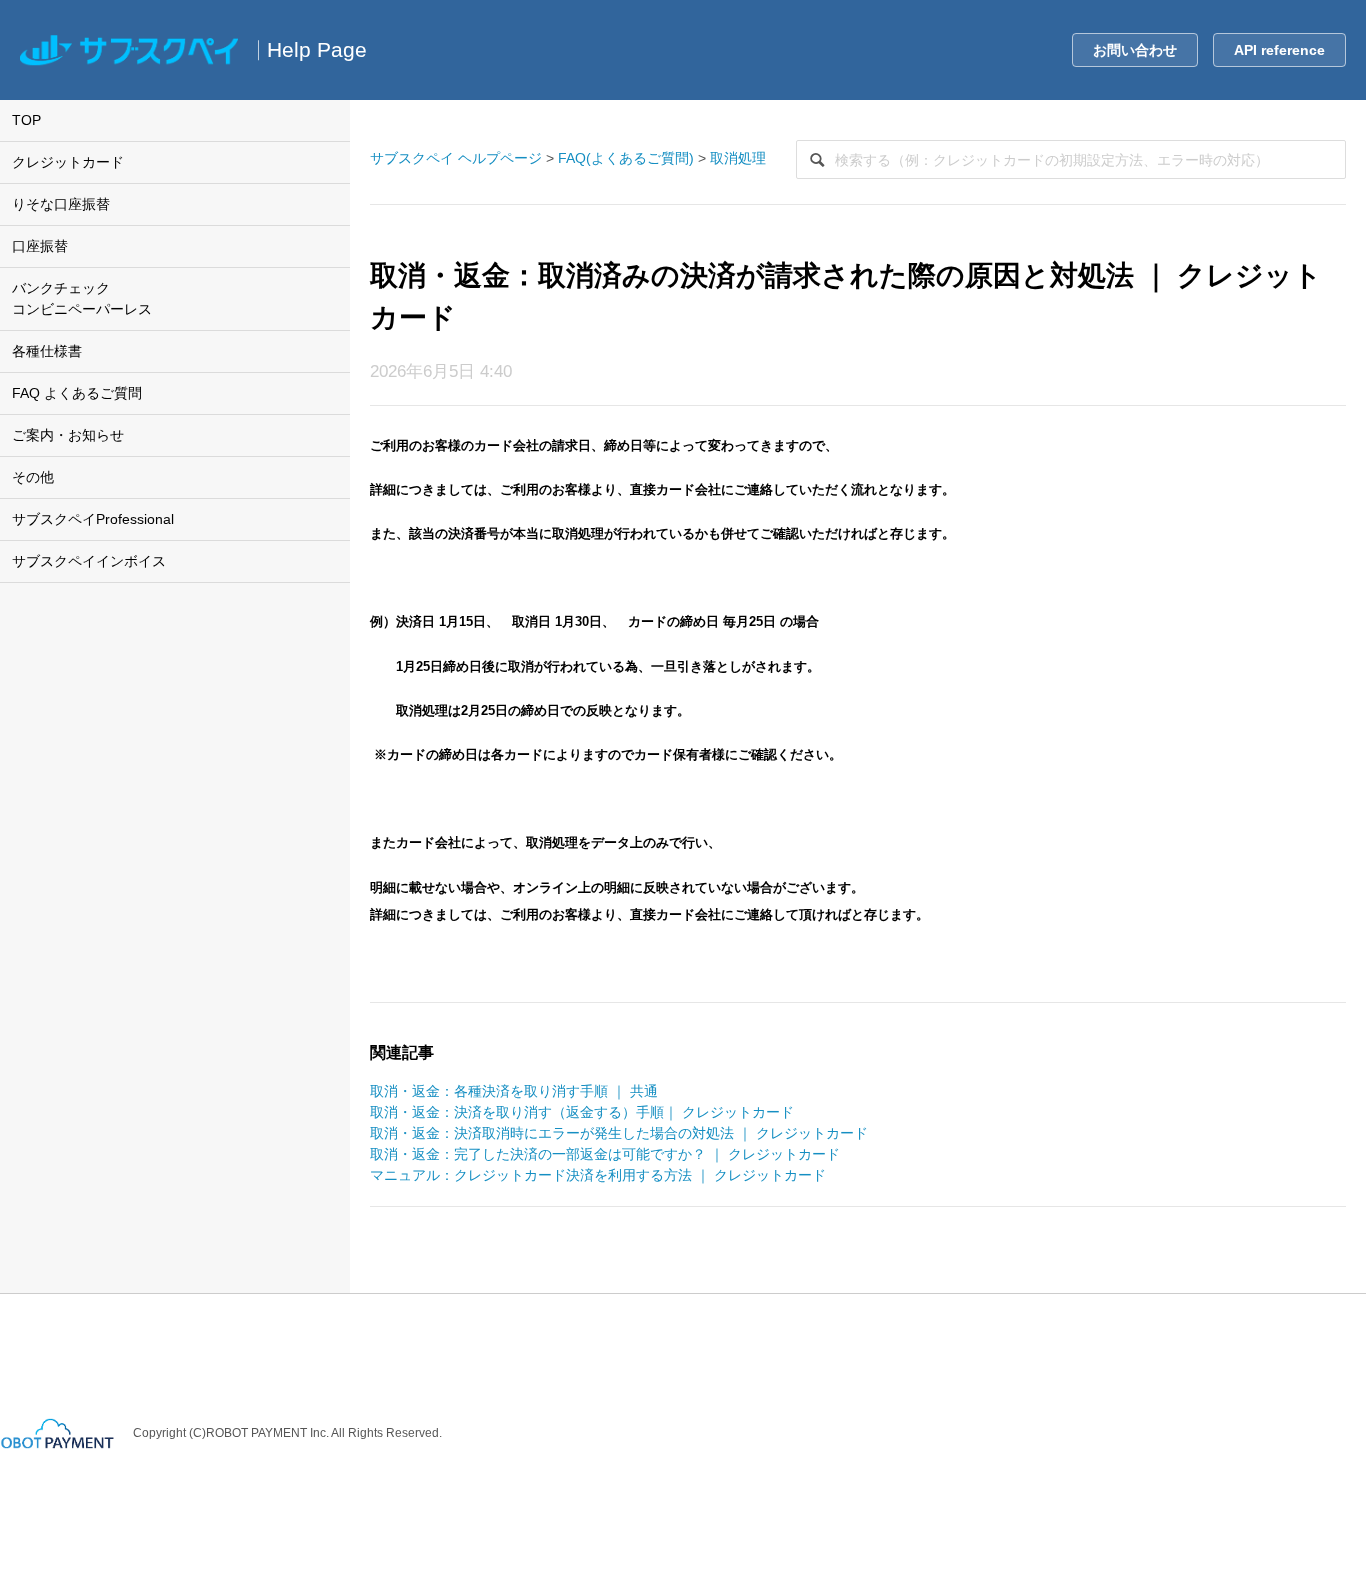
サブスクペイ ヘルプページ (456, 158)
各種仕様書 (47, 351)
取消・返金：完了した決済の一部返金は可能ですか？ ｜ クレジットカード (605, 1154)
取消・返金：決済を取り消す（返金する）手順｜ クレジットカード (582, 1112)
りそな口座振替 (61, 204)
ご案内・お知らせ (68, 435)
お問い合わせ (1135, 50)
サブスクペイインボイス (89, 561)
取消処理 (738, 158)
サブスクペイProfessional (93, 519)
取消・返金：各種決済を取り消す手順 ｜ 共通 (514, 1091)
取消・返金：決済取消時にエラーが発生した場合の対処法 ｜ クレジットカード (619, 1133)
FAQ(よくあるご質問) (626, 158)
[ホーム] (129, 50)
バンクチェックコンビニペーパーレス (82, 298)
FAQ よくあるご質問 (77, 393)
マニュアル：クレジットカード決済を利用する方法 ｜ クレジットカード (598, 1175)
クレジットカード (68, 162)
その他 (33, 477)
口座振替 (40, 246)
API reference (1279, 50)
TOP (26, 120)
